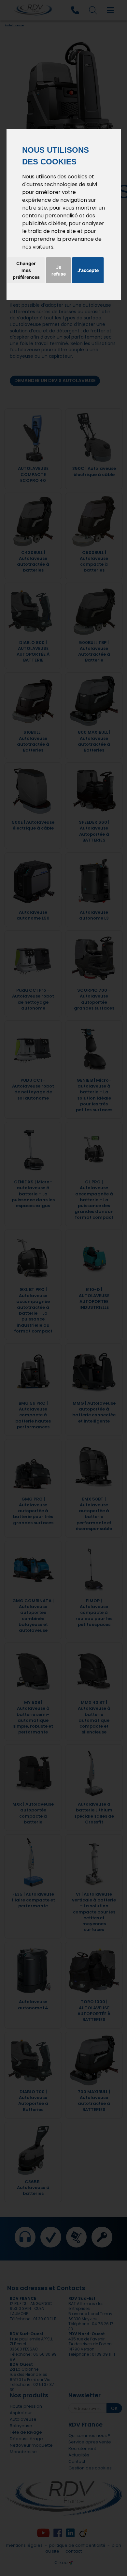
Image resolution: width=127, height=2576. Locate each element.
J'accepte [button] (88, 270)
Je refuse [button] (59, 270)
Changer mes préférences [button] (26, 270)
